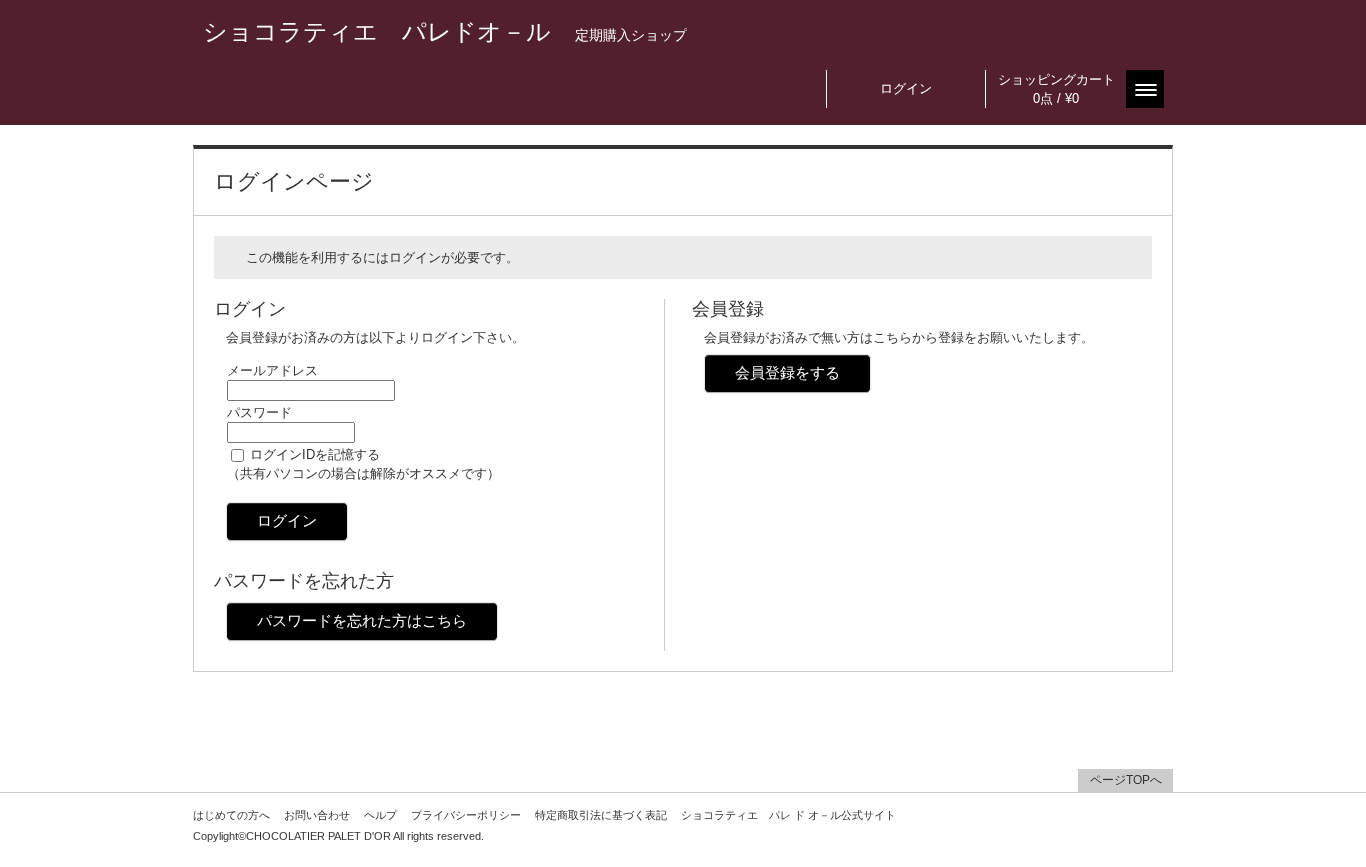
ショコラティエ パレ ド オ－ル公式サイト (788, 815)
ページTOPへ (1126, 780)
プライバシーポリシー (466, 815)
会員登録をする (787, 372)
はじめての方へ (231, 815)
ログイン (906, 88)
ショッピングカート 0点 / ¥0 (1056, 89)
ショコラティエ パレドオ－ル (445, 32)
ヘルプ (380, 815)
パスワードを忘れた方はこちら (362, 620)
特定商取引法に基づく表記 (601, 815)
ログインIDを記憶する (315, 454)
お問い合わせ (317, 815)
